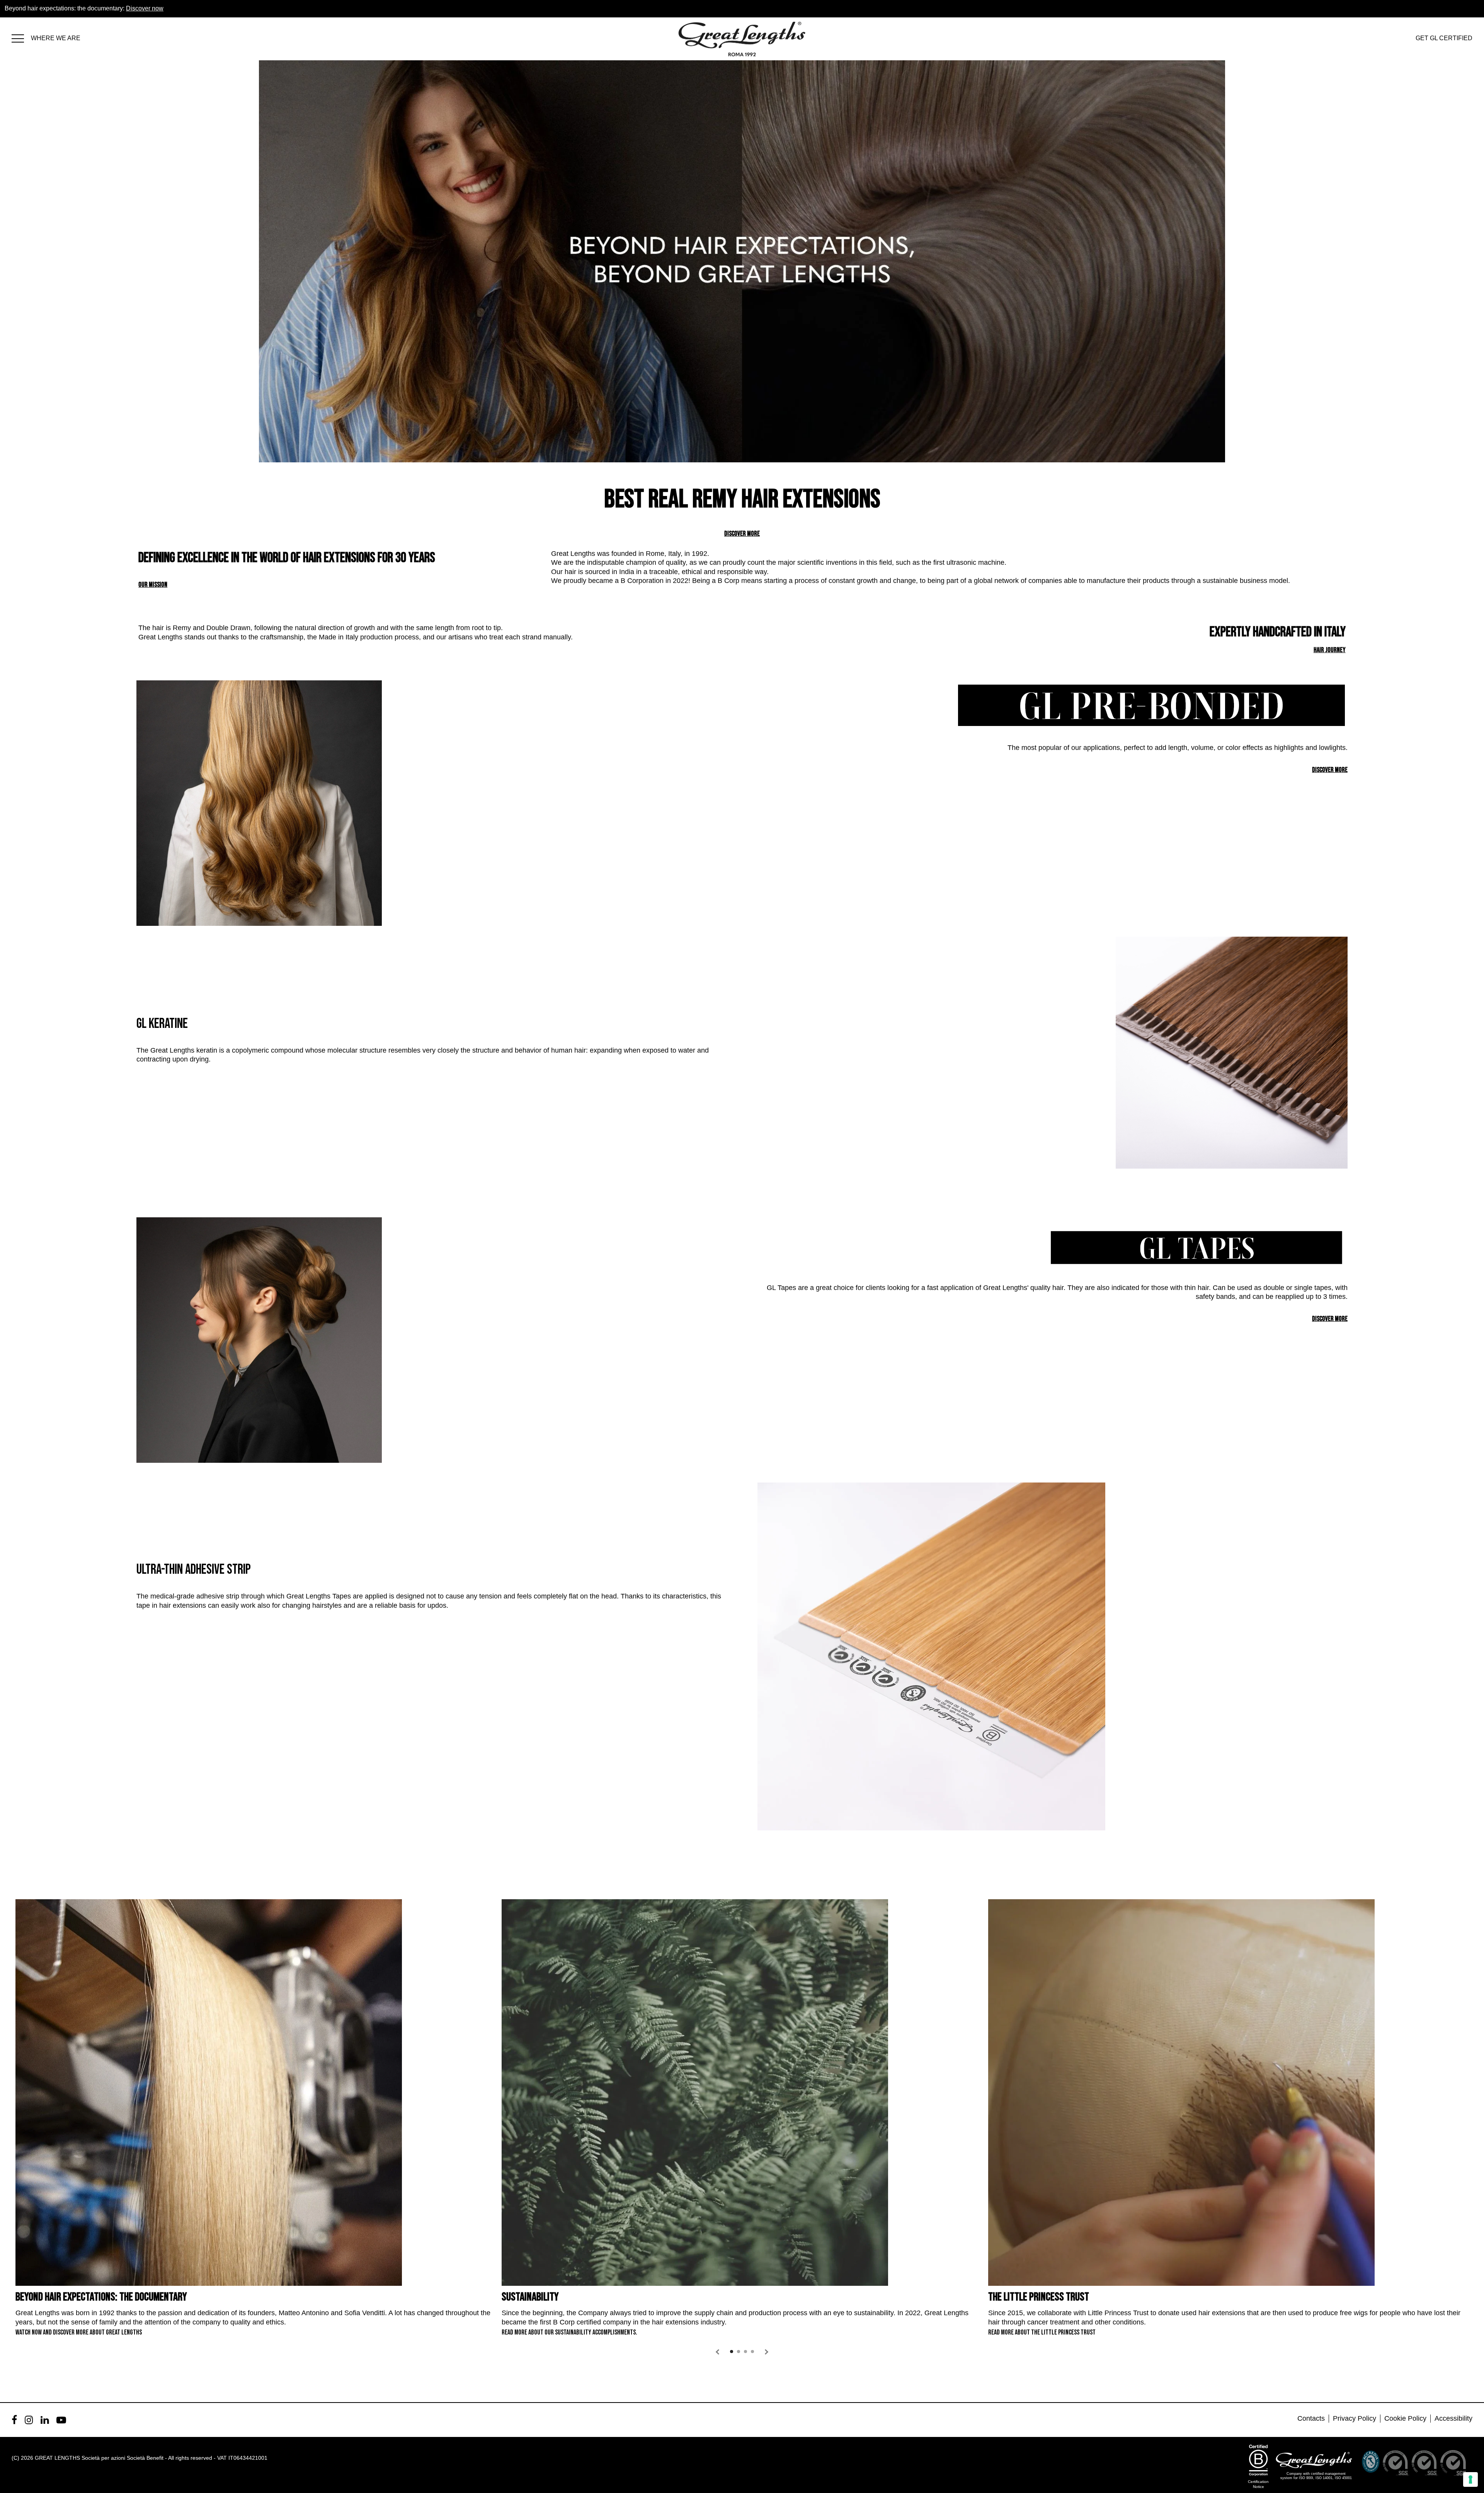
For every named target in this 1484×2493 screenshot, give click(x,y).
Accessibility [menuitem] (1453, 2418)
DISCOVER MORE (742, 534)
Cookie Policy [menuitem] (1405, 2418)
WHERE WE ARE (56, 38)
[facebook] (14, 2420)
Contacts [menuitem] (1311, 2418)
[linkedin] (45, 2420)
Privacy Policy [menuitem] (1355, 2418)
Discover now (145, 8)
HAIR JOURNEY (1330, 650)
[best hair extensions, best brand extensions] (21, 37)
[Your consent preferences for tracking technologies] (1470, 2479)
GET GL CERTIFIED (1444, 38)
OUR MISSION (153, 585)
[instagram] (29, 2420)
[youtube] (61, 2420)
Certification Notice (1258, 2484)
